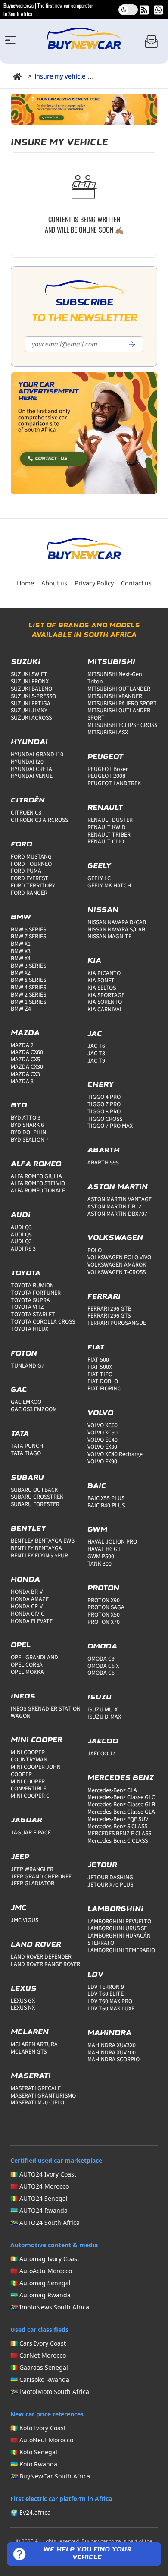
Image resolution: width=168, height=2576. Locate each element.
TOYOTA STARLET (33, 1315)
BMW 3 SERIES (28, 966)
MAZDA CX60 (27, 1052)
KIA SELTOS (102, 988)
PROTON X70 (104, 1622)
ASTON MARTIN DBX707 (117, 1214)
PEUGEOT (105, 757)
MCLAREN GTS (29, 2052)
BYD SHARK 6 (27, 1125)
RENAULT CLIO (106, 842)
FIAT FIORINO (104, 1389)
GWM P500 (101, 1557)
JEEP (20, 1857)
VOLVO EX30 (102, 1447)
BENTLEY (28, 1529)
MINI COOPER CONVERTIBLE (28, 1785)
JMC (19, 1908)
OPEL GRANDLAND (34, 1658)
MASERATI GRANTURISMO (43, 2096)
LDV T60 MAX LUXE (111, 2009)
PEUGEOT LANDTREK (114, 783)
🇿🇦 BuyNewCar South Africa (50, 2476)
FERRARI (104, 1297)
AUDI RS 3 (23, 1249)
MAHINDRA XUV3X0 (112, 2045)
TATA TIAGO (26, 1453)
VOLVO (100, 1413)
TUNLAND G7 (28, 1366)
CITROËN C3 (26, 813)
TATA (20, 1434)
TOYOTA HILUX (30, 1329)
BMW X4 (21, 959)
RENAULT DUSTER (110, 820)
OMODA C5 (101, 1673)
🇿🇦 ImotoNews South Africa (50, 2307)
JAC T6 (96, 1046)
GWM (97, 1530)
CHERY (101, 1085)
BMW (21, 918)
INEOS (23, 1697)
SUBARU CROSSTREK (37, 1497)
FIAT (96, 1348)
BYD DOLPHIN (28, 1132)
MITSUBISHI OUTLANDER (119, 689)
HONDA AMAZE (30, 1599)
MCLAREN (30, 2032)
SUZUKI (26, 662)
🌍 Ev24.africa (31, 2512)
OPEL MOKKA (27, 1672)
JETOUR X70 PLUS (110, 1885)
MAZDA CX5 (25, 1060)
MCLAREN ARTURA (34, 2044)
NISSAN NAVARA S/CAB (116, 930)
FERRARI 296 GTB (109, 1309)
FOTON (24, 1354)
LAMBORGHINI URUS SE (117, 1928)
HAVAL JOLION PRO (112, 1542)
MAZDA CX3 (25, 1074)
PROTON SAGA (106, 1607)
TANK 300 (100, 1564)
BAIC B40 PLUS (106, 1506)
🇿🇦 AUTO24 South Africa (45, 2222)
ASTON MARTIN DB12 (114, 1207)
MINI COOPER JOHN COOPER (36, 1771)
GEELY (99, 866)
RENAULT (105, 808)
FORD (22, 845)
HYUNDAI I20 (27, 762)
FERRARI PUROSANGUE (117, 1323)
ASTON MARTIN (118, 1187)
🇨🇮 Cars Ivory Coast (38, 2343)
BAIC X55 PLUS (106, 1498)
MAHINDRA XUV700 (112, 2053)
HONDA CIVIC (28, 1614)
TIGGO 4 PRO (104, 1097)
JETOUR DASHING (110, 1878)
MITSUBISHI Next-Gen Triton (115, 678)
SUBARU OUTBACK (34, 1490)
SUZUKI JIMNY (29, 711)
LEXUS (24, 1989)
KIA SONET (101, 981)
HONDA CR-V (27, 1607)
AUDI (21, 1215)
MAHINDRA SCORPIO (114, 2060)
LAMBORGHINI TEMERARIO (121, 1950)
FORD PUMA (26, 871)
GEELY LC (99, 878)
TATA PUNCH (27, 1446)
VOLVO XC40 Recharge (115, 1454)
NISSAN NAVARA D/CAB (117, 922)
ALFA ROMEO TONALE (38, 1191)
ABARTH (104, 1151)
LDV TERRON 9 (106, 1987)
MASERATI (31, 2076)
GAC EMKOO (26, 1402)
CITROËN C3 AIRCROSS (39, 820)
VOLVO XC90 (103, 1433)
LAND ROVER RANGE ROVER (45, 1964)
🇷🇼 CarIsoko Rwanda (40, 2379)
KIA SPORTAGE (106, 995)
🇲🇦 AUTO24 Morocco (40, 2186)
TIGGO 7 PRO (104, 1104)
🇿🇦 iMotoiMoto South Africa (50, 2392)
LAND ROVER (36, 1945)
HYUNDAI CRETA (31, 769)
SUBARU (27, 1478)
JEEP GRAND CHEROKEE (41, 1877)
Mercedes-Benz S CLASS (117, 1827)
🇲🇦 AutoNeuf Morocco (42, 2440)
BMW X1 (21, 944)
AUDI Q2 (21, 1242)
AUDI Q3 (21, 1227)
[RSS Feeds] (144, 10)
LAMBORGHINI (115, 1909)
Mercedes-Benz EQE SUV (118, 1819)
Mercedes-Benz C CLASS (118, 1841)
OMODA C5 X (103, 1666)
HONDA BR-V (27, 1592)
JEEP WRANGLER (32, 1869)
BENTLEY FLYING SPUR (39, 1556)
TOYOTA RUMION (32, 1286)
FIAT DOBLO (103, 1381)
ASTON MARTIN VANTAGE (120, 1199)
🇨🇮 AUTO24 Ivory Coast (43, 2174)
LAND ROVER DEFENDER (41, 1957)
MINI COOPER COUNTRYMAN (29, 1756)
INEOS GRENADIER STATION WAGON (46, 1713)
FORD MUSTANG (31, 857)
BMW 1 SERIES (28, 1002)
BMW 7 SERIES (28, 937)
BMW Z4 (21, 1009)
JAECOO (103, 1742)
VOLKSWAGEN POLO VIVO (119, 1258)
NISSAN (103, 910)
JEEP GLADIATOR (33, 1884)
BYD (19, 1106)
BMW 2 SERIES (28, 995)
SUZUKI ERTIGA (31, 704)
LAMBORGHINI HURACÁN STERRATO (119, 1939)
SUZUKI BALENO (31, 689)
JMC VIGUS (25, 1920)
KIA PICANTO (104, 973)
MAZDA (25, 1033)
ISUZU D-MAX (104, 1717)
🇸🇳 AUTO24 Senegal (39, 2198)
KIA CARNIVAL (105, 1010)
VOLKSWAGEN (115, 1238)
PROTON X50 (104, 1615)
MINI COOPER (37, 1740)
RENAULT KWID (107, 827)
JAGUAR (26, 1821)
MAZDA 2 (22, 1045)
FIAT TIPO (100, 1374)
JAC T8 (96, 1054)
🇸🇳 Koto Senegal (34, 2452)
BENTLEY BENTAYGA (36, 1548)
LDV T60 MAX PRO (110, 2001)
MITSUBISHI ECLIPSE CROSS (122, 725)
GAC (19, 1390)
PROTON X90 (104, 1601)
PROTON (103, 1588)
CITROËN (28, 801)
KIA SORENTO (105, 1002)
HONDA (25, 1580)
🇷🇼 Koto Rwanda (34, 2464)
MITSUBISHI (111, 662)
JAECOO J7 (101, 1754)
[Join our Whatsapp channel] (158, 10)
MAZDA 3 (22, 1082)
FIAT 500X (100, 1367)
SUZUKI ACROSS (31, 718)
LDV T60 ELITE (106, 1994)
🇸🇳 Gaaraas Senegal (39, 2367)
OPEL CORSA (27, 1665)
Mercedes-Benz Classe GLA (121, 1812)
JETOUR (102, 1865)
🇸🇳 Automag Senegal (40, 2283)
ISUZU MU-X (103, 1710)
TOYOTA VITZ (27, 1307)
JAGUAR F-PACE (31, 1833)
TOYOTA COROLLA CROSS (43, 1322)
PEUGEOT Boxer (108, 769)
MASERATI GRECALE (36, 2088)
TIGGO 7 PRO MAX (110, 1126)
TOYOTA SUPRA (30, 1300)
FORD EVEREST (30, 878)
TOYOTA (26, 1274)
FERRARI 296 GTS (109, 1316)
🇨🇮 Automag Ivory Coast (45, 2259)
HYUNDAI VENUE (32, 776)
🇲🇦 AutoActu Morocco (41, 2271)
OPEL (21, 1645)
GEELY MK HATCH (109, 886)
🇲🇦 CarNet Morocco (38, 2355)
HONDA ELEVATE (32, 1621)
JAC (95, 1034)
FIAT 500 (98, 1360)
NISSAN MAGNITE (109, 937)
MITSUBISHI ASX (108, 733)
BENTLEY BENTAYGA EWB (43, 1541)
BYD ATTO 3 (26, 1118)
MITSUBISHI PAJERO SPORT (122, 704)
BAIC (97, 1486)
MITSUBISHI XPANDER (115, 696)
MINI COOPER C (30, 1796)
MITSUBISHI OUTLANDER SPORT (119, 714)
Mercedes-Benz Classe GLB (121, 1805)
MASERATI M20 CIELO (37, 2103)
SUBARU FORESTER (35, 1504)
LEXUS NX (23, 2008)
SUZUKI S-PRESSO (33, 696)
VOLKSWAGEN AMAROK (117, 1265)
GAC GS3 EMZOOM (34, 1409)
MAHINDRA (109, 2033)
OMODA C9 (101, 1659)
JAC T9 (96, 1061)
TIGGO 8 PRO (104, 1112)
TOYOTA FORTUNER (36, 1293)
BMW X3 (21, 951)
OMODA (102, 1647)
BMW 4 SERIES (28, 988)
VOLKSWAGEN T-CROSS (117, 1272)
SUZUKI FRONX (30, 682)
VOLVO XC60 (103, 1425)
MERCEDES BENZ (121, 1778)
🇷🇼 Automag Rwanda (40, 2295)
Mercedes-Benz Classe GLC (121, 1797)
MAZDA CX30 (27, 1067)
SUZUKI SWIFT (29, 674)
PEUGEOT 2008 (106, 776)
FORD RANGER (29, 893)
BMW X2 (21, 973)
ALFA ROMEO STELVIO (38, 1183)
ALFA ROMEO (36, 1164)
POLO (95, 1250)
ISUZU (100, 1698)
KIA (94, 961)
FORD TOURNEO (31, 864)
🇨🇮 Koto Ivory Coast (38, 2428)
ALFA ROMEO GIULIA (36, 1176)
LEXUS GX (23, 2001)
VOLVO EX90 (102, 1462)
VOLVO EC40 (103, 1440)
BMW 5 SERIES (28, 930)
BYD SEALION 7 (30, 1140)
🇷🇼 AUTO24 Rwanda (39, 2210)
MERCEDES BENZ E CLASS (119, 1834)
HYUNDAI (29, 742)
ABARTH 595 (103, 1163)
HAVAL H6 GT (104, 1549)
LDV (95, 1975)
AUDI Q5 (21, 1235)
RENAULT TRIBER (109, 835)
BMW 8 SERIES (28, 980)
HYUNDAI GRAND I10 (37, 755)
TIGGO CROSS (105, 1119)
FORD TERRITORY (33, 886)
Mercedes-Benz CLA (112, 1790)
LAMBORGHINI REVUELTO (119, 1922)
